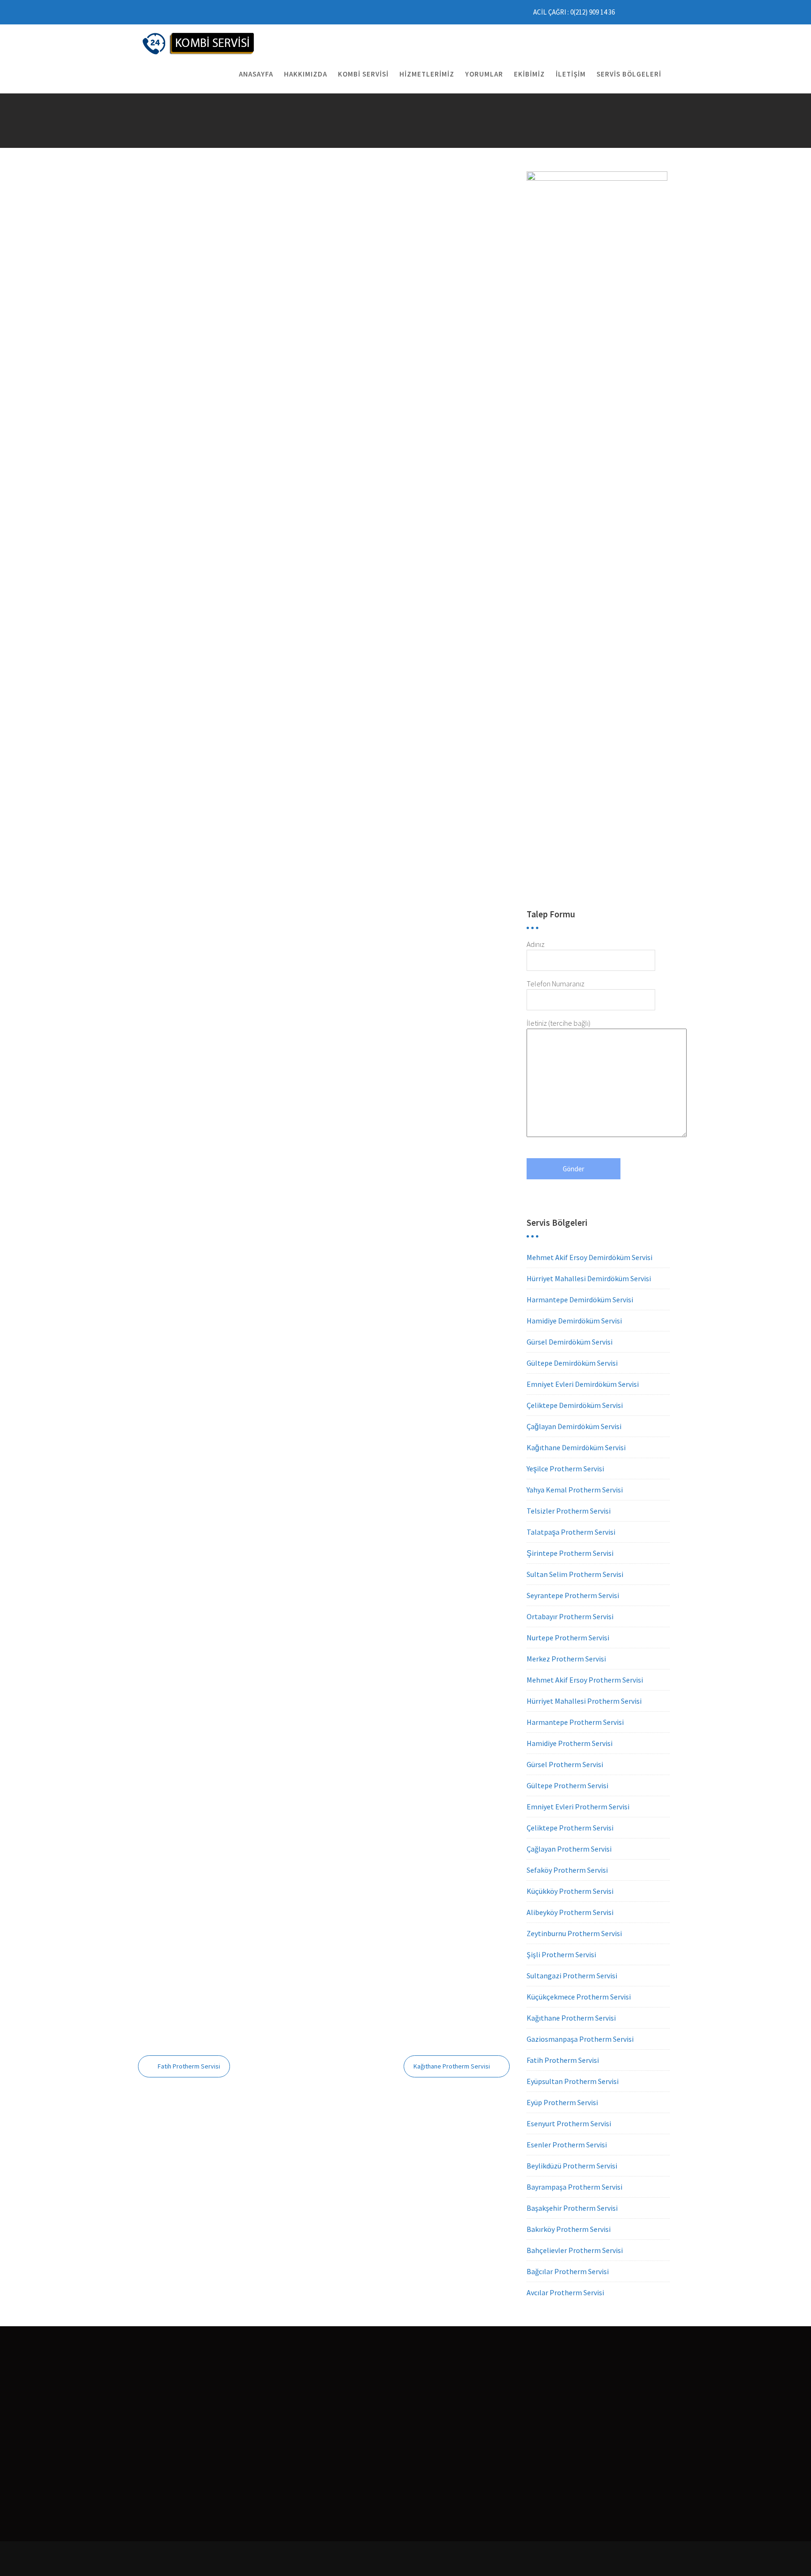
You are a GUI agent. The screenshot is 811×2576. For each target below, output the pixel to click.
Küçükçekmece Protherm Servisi (579, 1997)
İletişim (571, 74)
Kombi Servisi (363, 74)
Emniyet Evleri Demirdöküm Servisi (583, 1384)
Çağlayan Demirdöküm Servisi (574, 1426)
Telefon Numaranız (555, 984)
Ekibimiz (529, 74)
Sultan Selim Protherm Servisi (575, 1574)
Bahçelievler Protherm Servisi (575, 2250)
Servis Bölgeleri (629, 74)
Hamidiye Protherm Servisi (570, 1743)
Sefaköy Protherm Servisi (567, 1870)
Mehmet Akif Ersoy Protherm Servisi (585, 1680)
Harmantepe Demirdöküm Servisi (580, 1300)
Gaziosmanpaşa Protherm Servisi (580, 2039)
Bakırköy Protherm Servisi (569, 2229)
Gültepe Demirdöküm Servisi (572, 1363)
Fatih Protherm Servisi (189, 2066)
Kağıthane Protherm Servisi (452, 2066)
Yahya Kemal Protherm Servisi (575, 1490)
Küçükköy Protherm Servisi (570, 1891)
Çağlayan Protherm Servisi (569, 1849)
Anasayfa (256, 74)
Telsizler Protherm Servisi (569, 1511)
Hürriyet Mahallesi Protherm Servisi (584, 1701)
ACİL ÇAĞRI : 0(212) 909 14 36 (574, 12)
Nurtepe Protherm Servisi (568, 1638)
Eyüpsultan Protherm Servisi (573, 2081)
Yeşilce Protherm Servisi (565, 1469)
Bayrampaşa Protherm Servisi (574, 2187)
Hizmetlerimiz (427, 74)
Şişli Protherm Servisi (561, 1954)
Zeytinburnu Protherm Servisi (574, 1933)
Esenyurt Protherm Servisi (569, 2123)
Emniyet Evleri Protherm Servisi (578, 1807)
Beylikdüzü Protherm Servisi (572, 2166)
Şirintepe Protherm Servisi (570, 1553)
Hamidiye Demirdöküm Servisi (574, 1321)
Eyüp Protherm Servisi (562, 2102)
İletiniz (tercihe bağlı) (559, 1023)
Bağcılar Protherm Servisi (568, 2271)
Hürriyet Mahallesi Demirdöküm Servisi (589, 1278)
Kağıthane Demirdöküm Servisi (576, 1447)
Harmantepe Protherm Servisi (575, 1722)
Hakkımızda (306, 74)
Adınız (536, 944)
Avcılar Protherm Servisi (565, 2292)
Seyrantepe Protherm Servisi (573, 1595)
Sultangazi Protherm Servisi (572, 1976)
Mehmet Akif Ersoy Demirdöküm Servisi (589, 1257)
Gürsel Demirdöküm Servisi (570, 1342)
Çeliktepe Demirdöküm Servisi (575, 1405)
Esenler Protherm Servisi (567, 2145)
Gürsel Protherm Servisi (565, 1764)
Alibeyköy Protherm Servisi (570, 1912)
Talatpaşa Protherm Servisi (571, 1532)
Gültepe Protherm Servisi (567, 1785)
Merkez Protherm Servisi (566, 1659)
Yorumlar (484, 74)
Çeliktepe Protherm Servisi (570, 1828)
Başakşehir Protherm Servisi (572, 2208)
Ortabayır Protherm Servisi (570, 1616)
